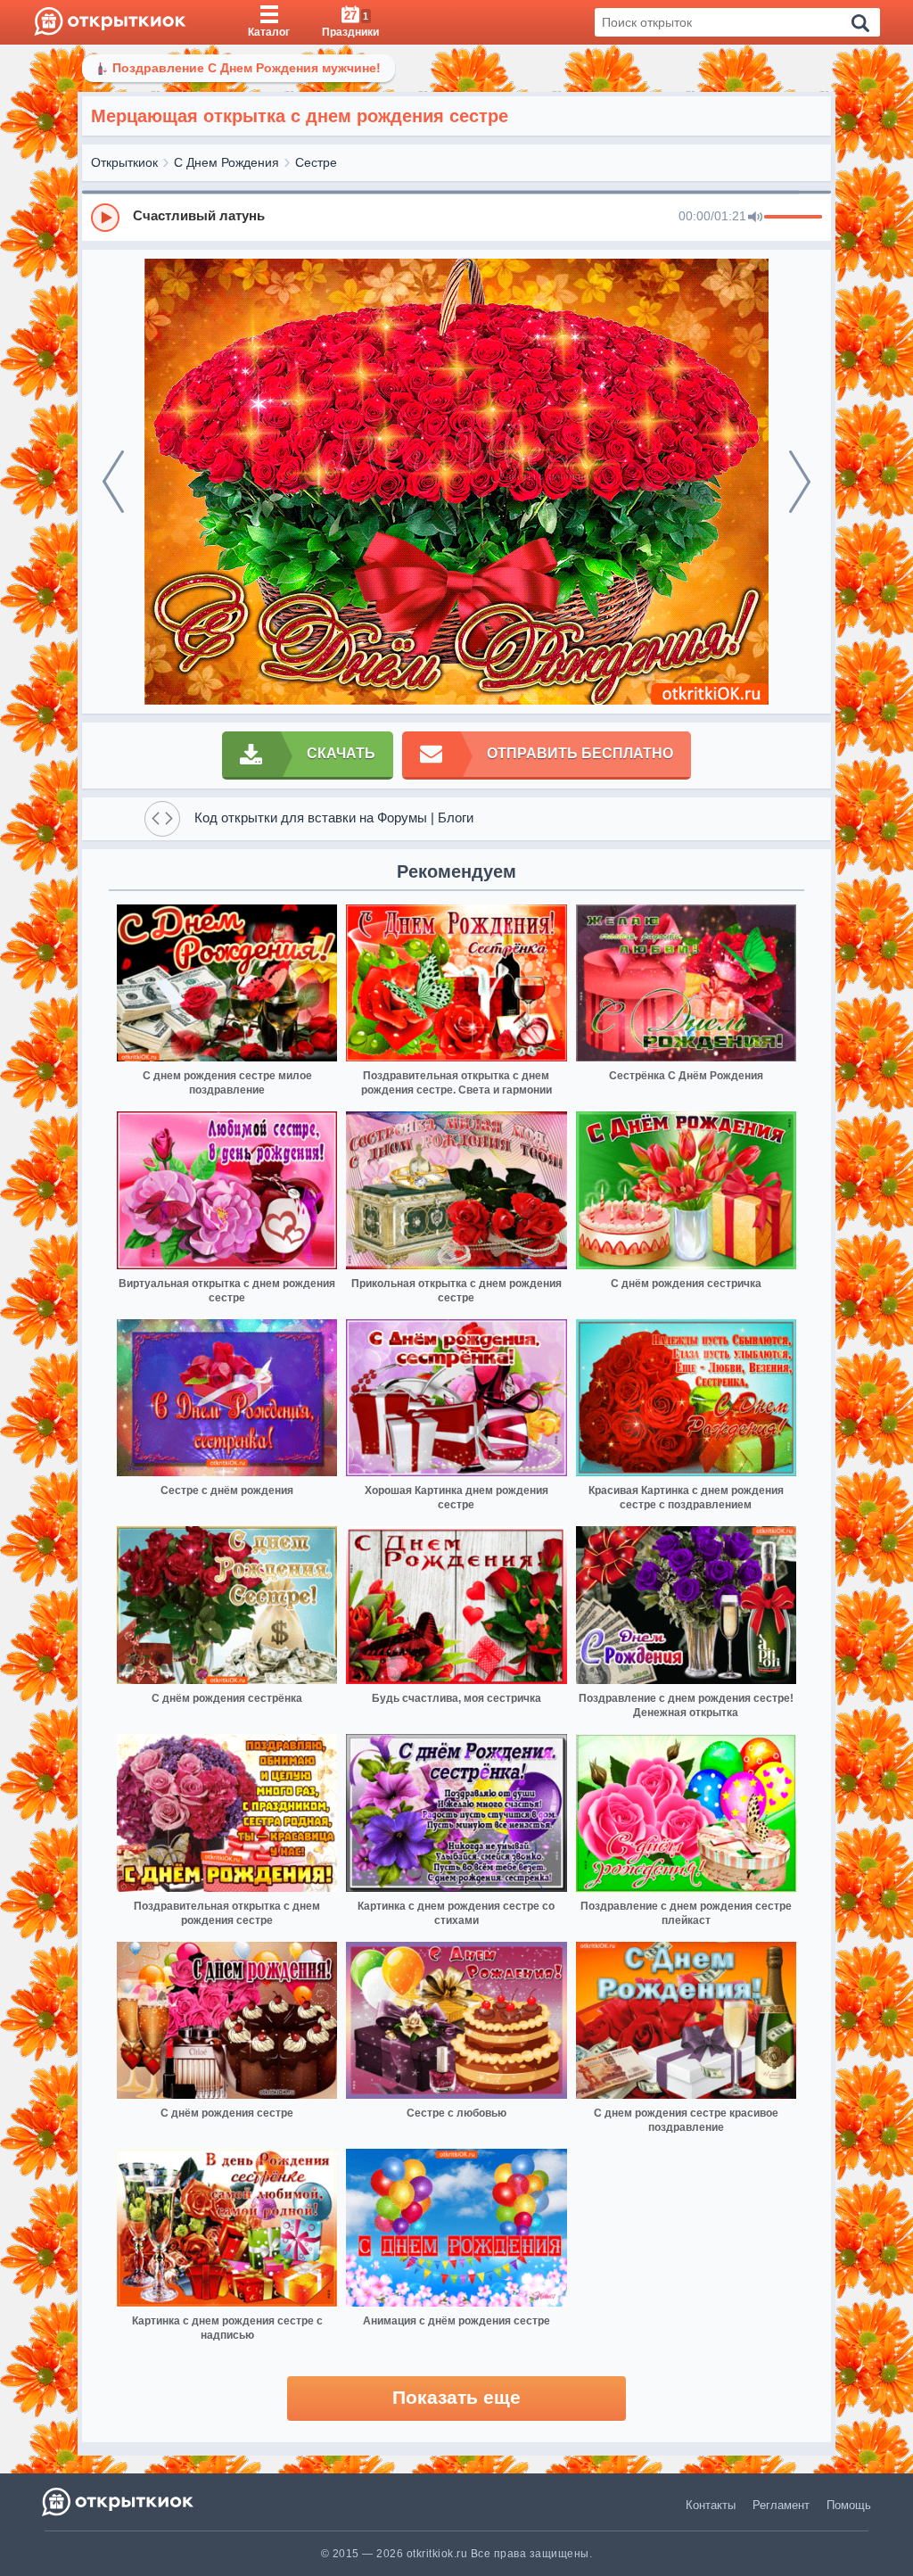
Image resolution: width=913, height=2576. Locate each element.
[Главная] (110, 22)
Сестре (316, 162)
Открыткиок (124, 162)
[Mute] (755, 218)
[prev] (113, 482)
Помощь (849, 2505)
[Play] (105, 218)
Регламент (781, 2505)
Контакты (711, 2505)
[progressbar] (793, 218)
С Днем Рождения (226, 162)
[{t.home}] (119, 2502)
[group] (456, 217)
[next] (800, 482)
